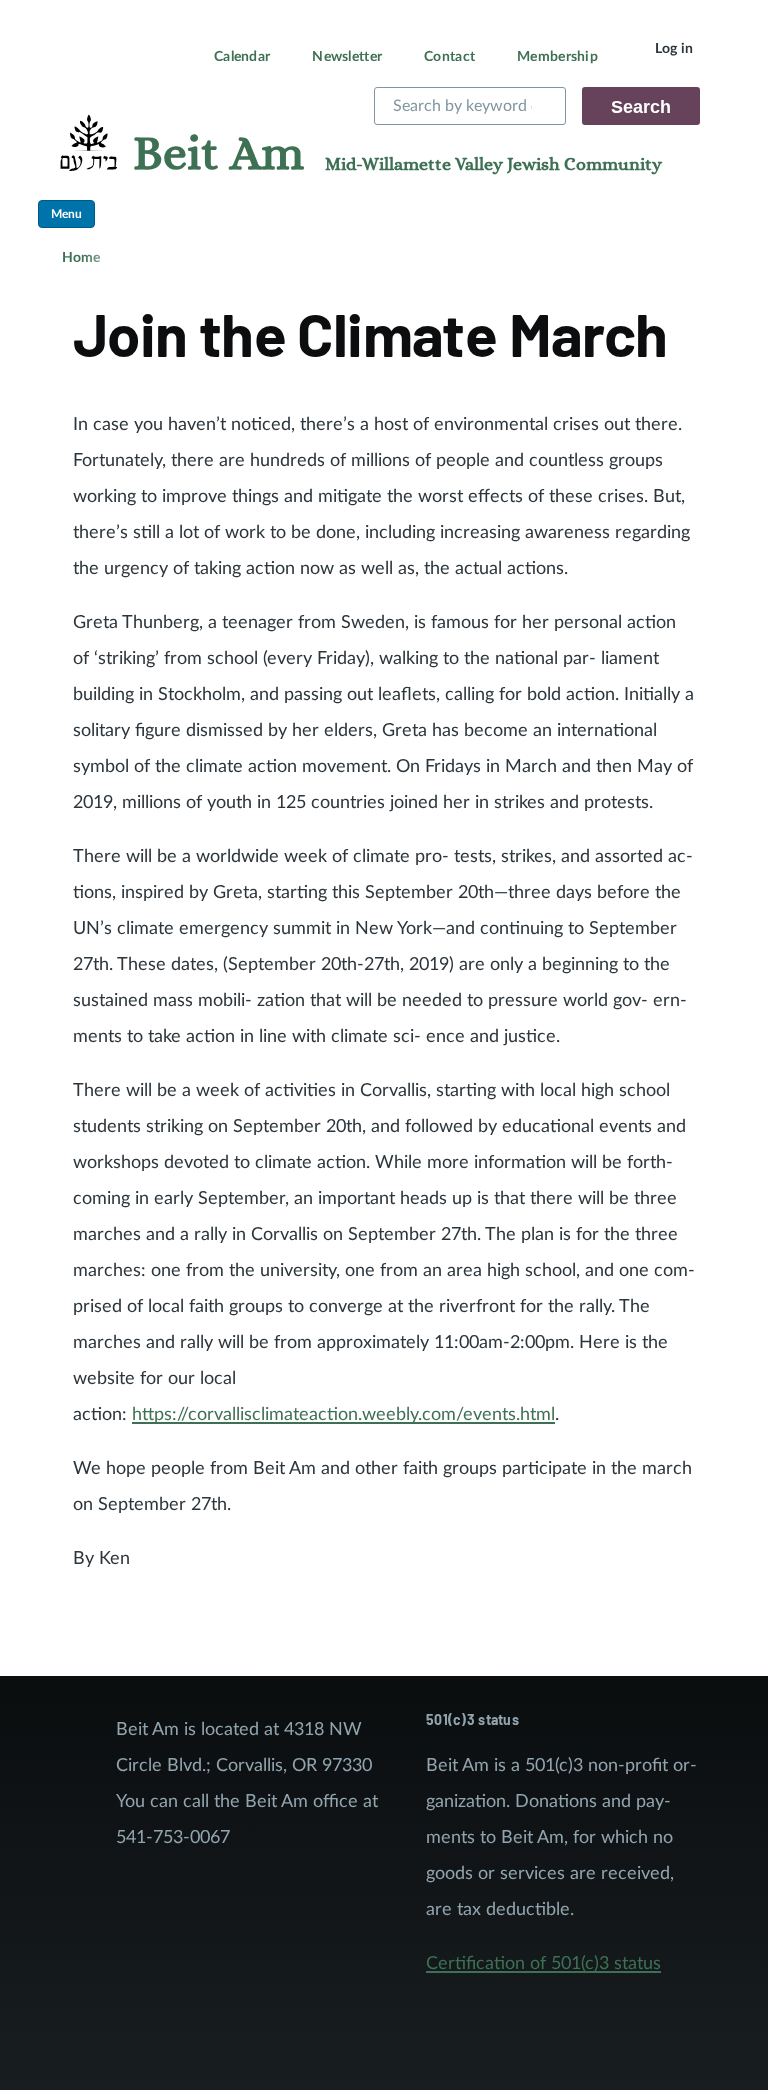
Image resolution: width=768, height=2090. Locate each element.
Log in (674, 49)
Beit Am (218, 155)
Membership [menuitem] (557, 57)
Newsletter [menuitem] (347, 57)
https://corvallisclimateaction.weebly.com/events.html (343, 1415)
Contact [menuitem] (449, 57)
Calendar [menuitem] (242, 57)
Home (81, 258)
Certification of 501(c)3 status (543, 1964)
